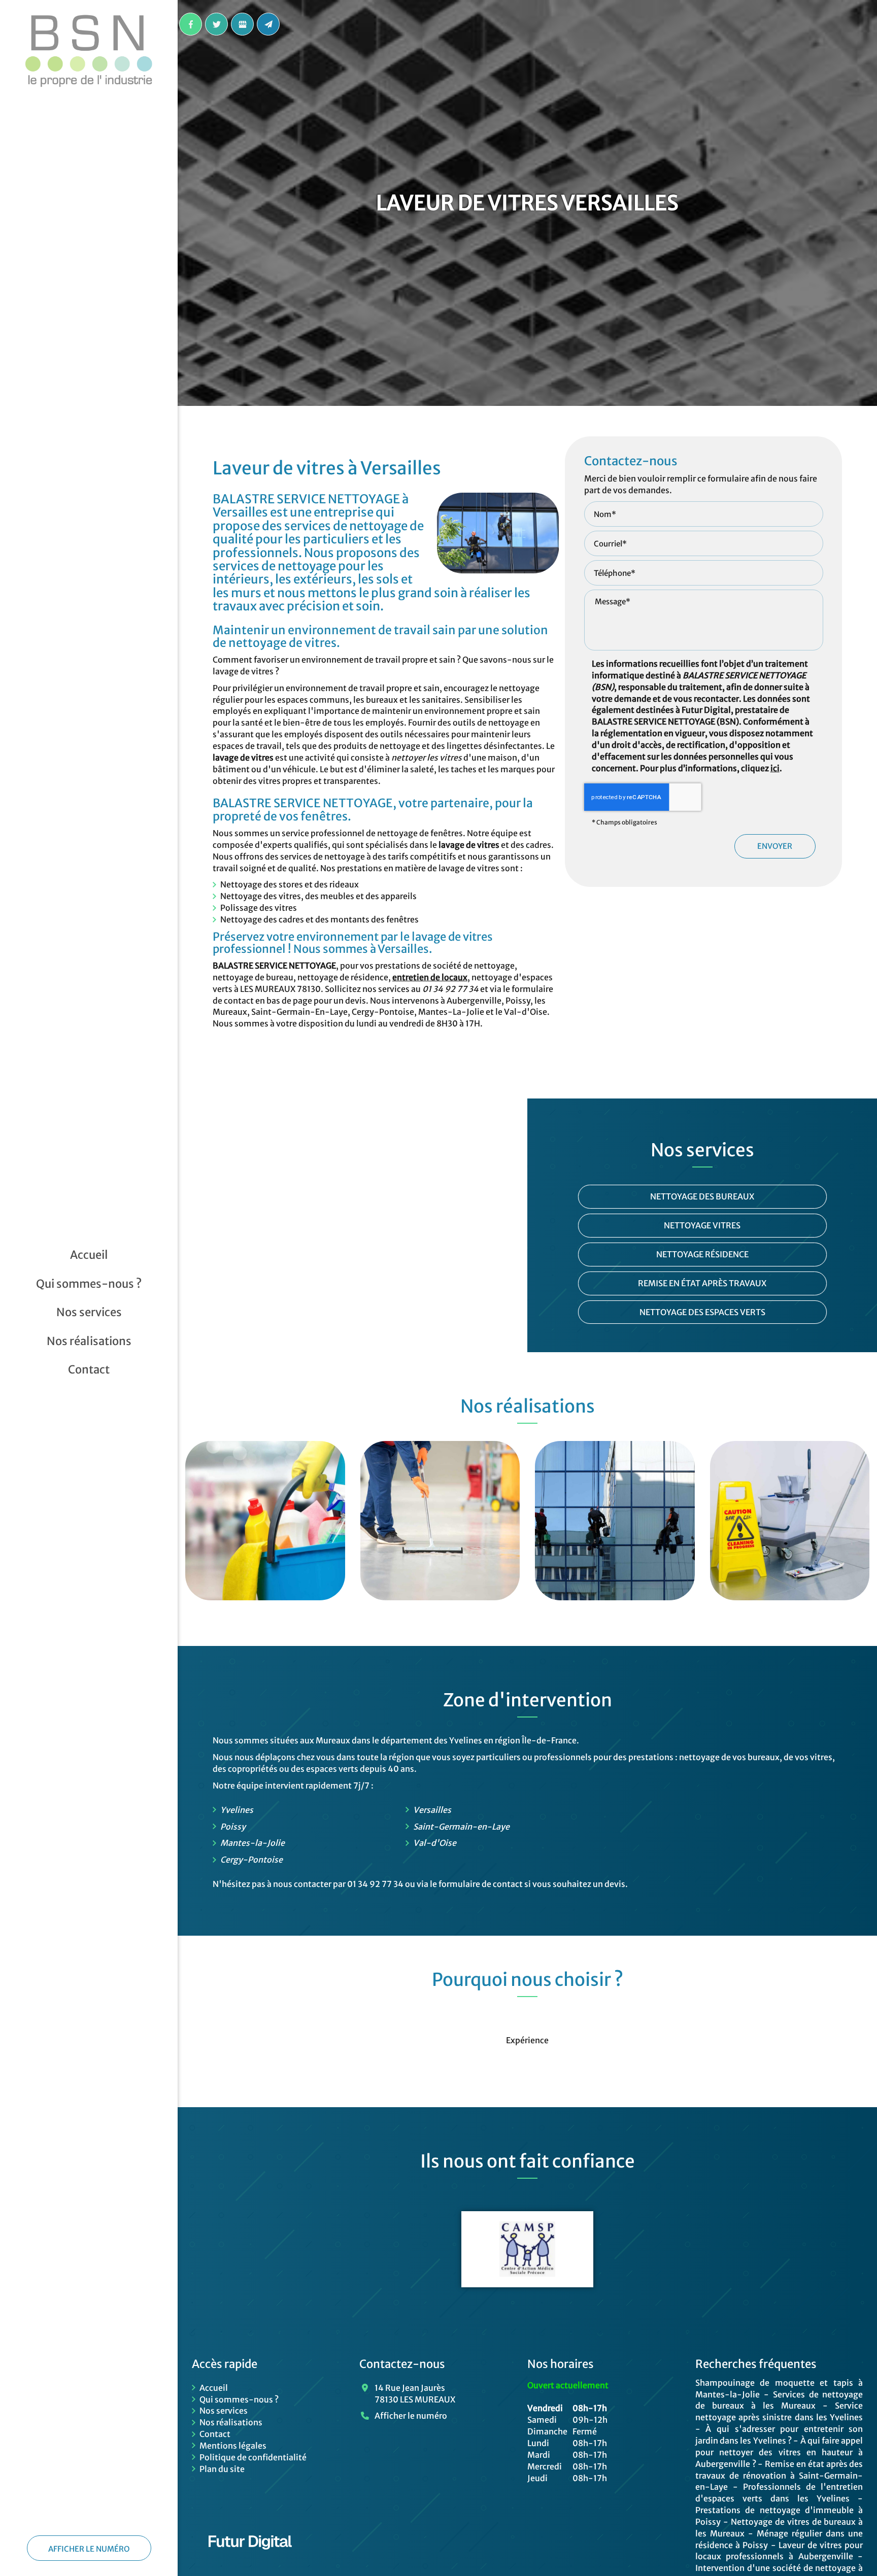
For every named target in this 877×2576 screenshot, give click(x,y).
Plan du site (222, 2469)
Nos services (89, 1312)
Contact (89, 1369)
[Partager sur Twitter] (216, 24)
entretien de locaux (430, 977)
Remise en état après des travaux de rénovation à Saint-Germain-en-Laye (779, 2476)
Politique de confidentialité (253, 2457)
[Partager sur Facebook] (191, 24)
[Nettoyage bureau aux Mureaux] (265, 1521)
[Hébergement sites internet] (250, 2560)
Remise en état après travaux (702, 1283)
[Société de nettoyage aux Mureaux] (440, 1521)
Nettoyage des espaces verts (702, 1312)
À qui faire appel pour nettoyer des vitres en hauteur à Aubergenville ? (779, 2452)
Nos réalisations (89, 1341)
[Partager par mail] (268, 24)
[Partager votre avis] (242, 24)
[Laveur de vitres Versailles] (498, 533)
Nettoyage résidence (702, 1254)
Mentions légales (233, 2446)
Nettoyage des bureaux (702, 1196)
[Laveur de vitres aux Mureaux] (615, 1521)
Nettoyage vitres (702, 1225)
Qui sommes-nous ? (89, 1284)
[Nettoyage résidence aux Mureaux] (790, 1521)
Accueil (89, 1255)
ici (775, 768)
